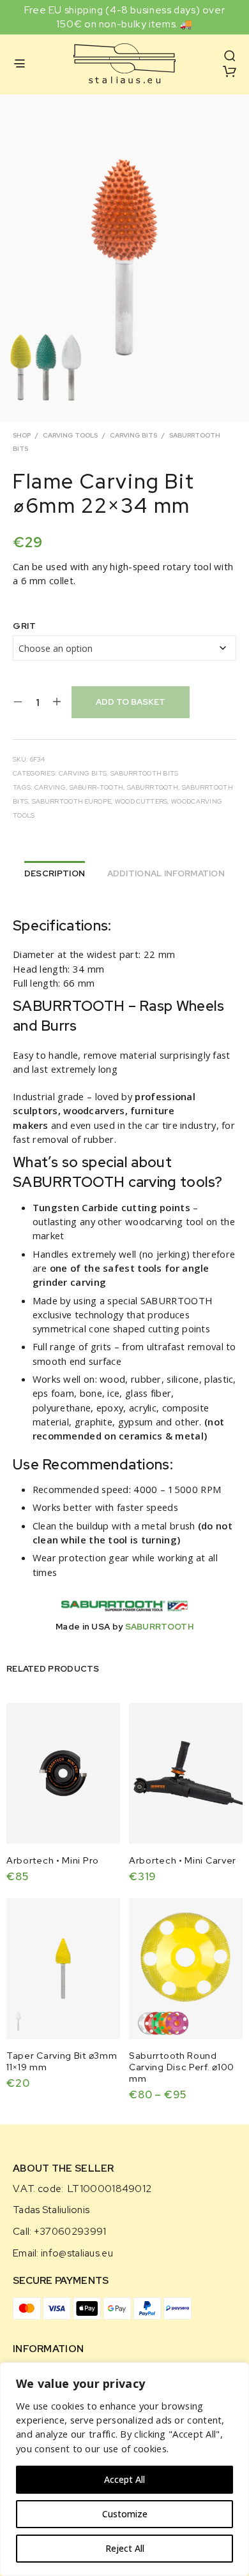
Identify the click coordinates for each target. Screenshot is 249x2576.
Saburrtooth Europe (72, 801)
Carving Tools (70, 435)
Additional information (166, 873)
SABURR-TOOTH (97, 787)
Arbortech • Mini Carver (183, 1860)
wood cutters (141, 801)
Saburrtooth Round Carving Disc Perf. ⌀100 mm (182, 2066)
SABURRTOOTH (159, 1627)
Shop (22, 435)
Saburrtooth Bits (145, 773)
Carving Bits (133, 435)
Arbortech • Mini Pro (53, 1860)
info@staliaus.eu (77, 2253)
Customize (125, 2514)
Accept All (124, 2479)
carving (50, 787)
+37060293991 (70, 2232)
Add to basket (131, 702)
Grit (24, 626)
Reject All (125, 2548)
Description (55, 873)
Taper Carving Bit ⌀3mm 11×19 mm (62, 2061)
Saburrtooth (153, 787)
